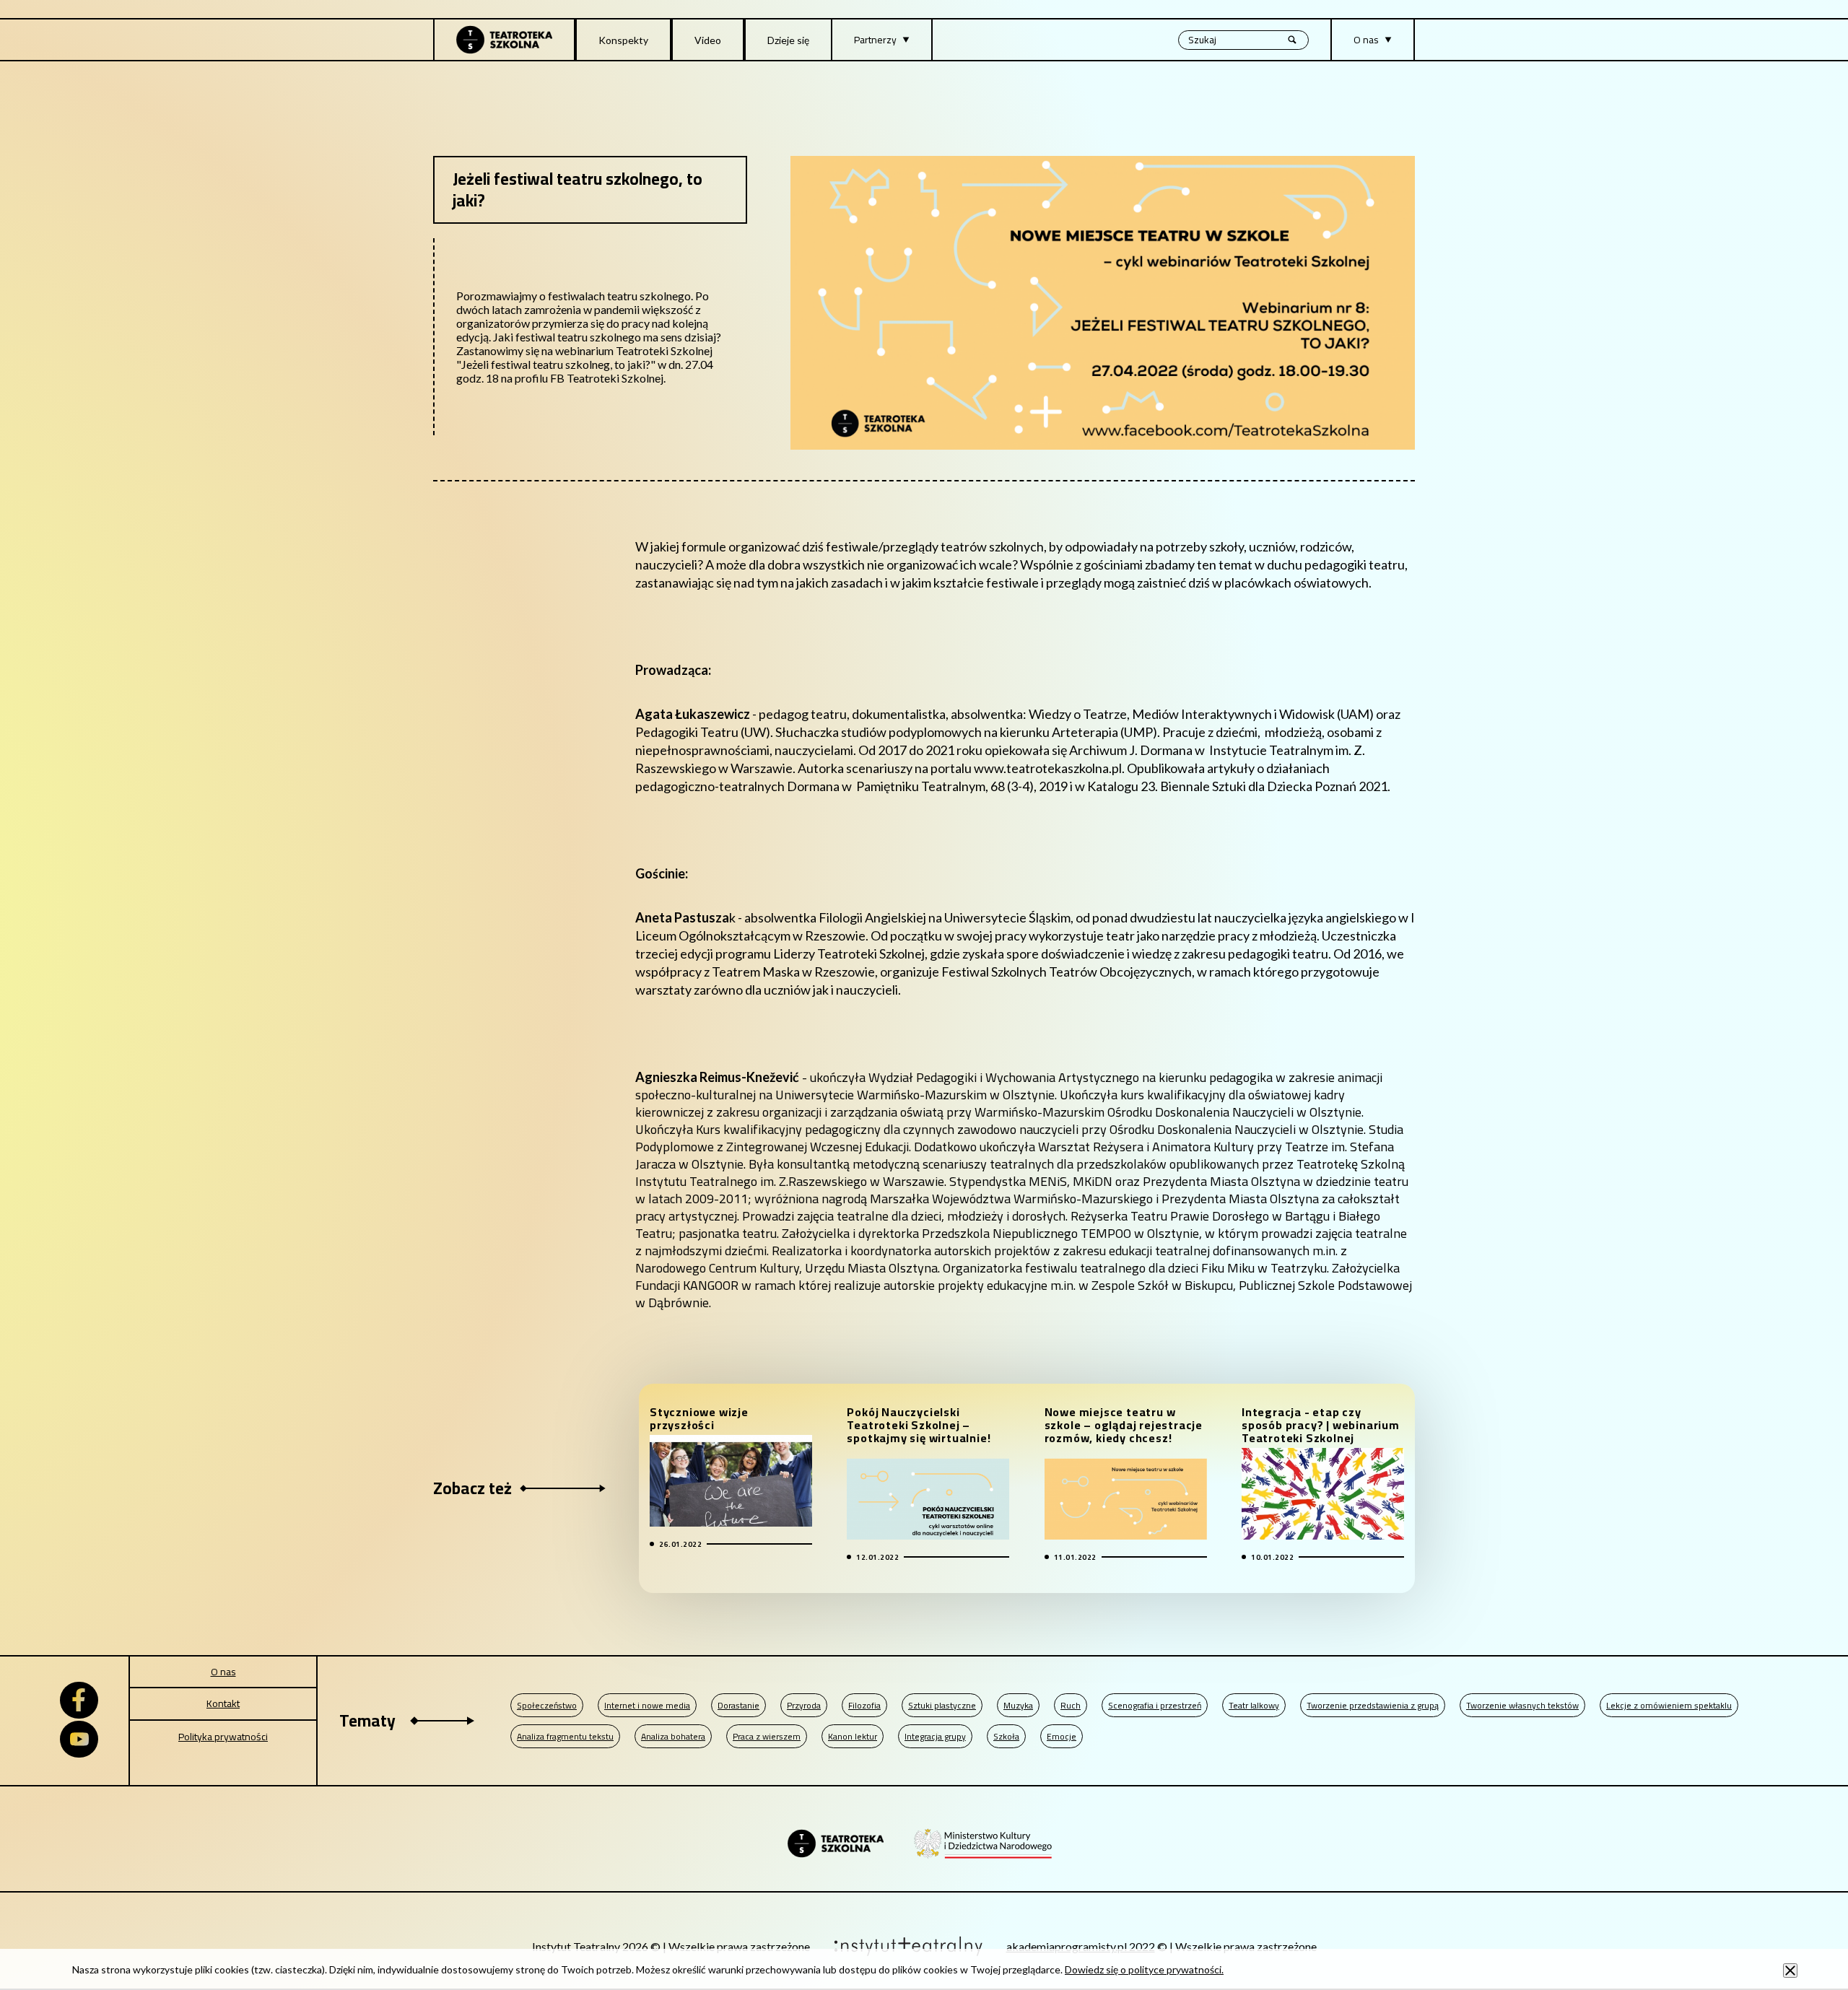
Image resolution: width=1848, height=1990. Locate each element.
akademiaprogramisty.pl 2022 (1081, 1946)
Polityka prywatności (223, 1737)
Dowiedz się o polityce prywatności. (1144, 1969)
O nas (223, 1672)
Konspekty (623, 40)
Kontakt (223, 1703)
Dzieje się (788, 40)
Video (708, 40)
